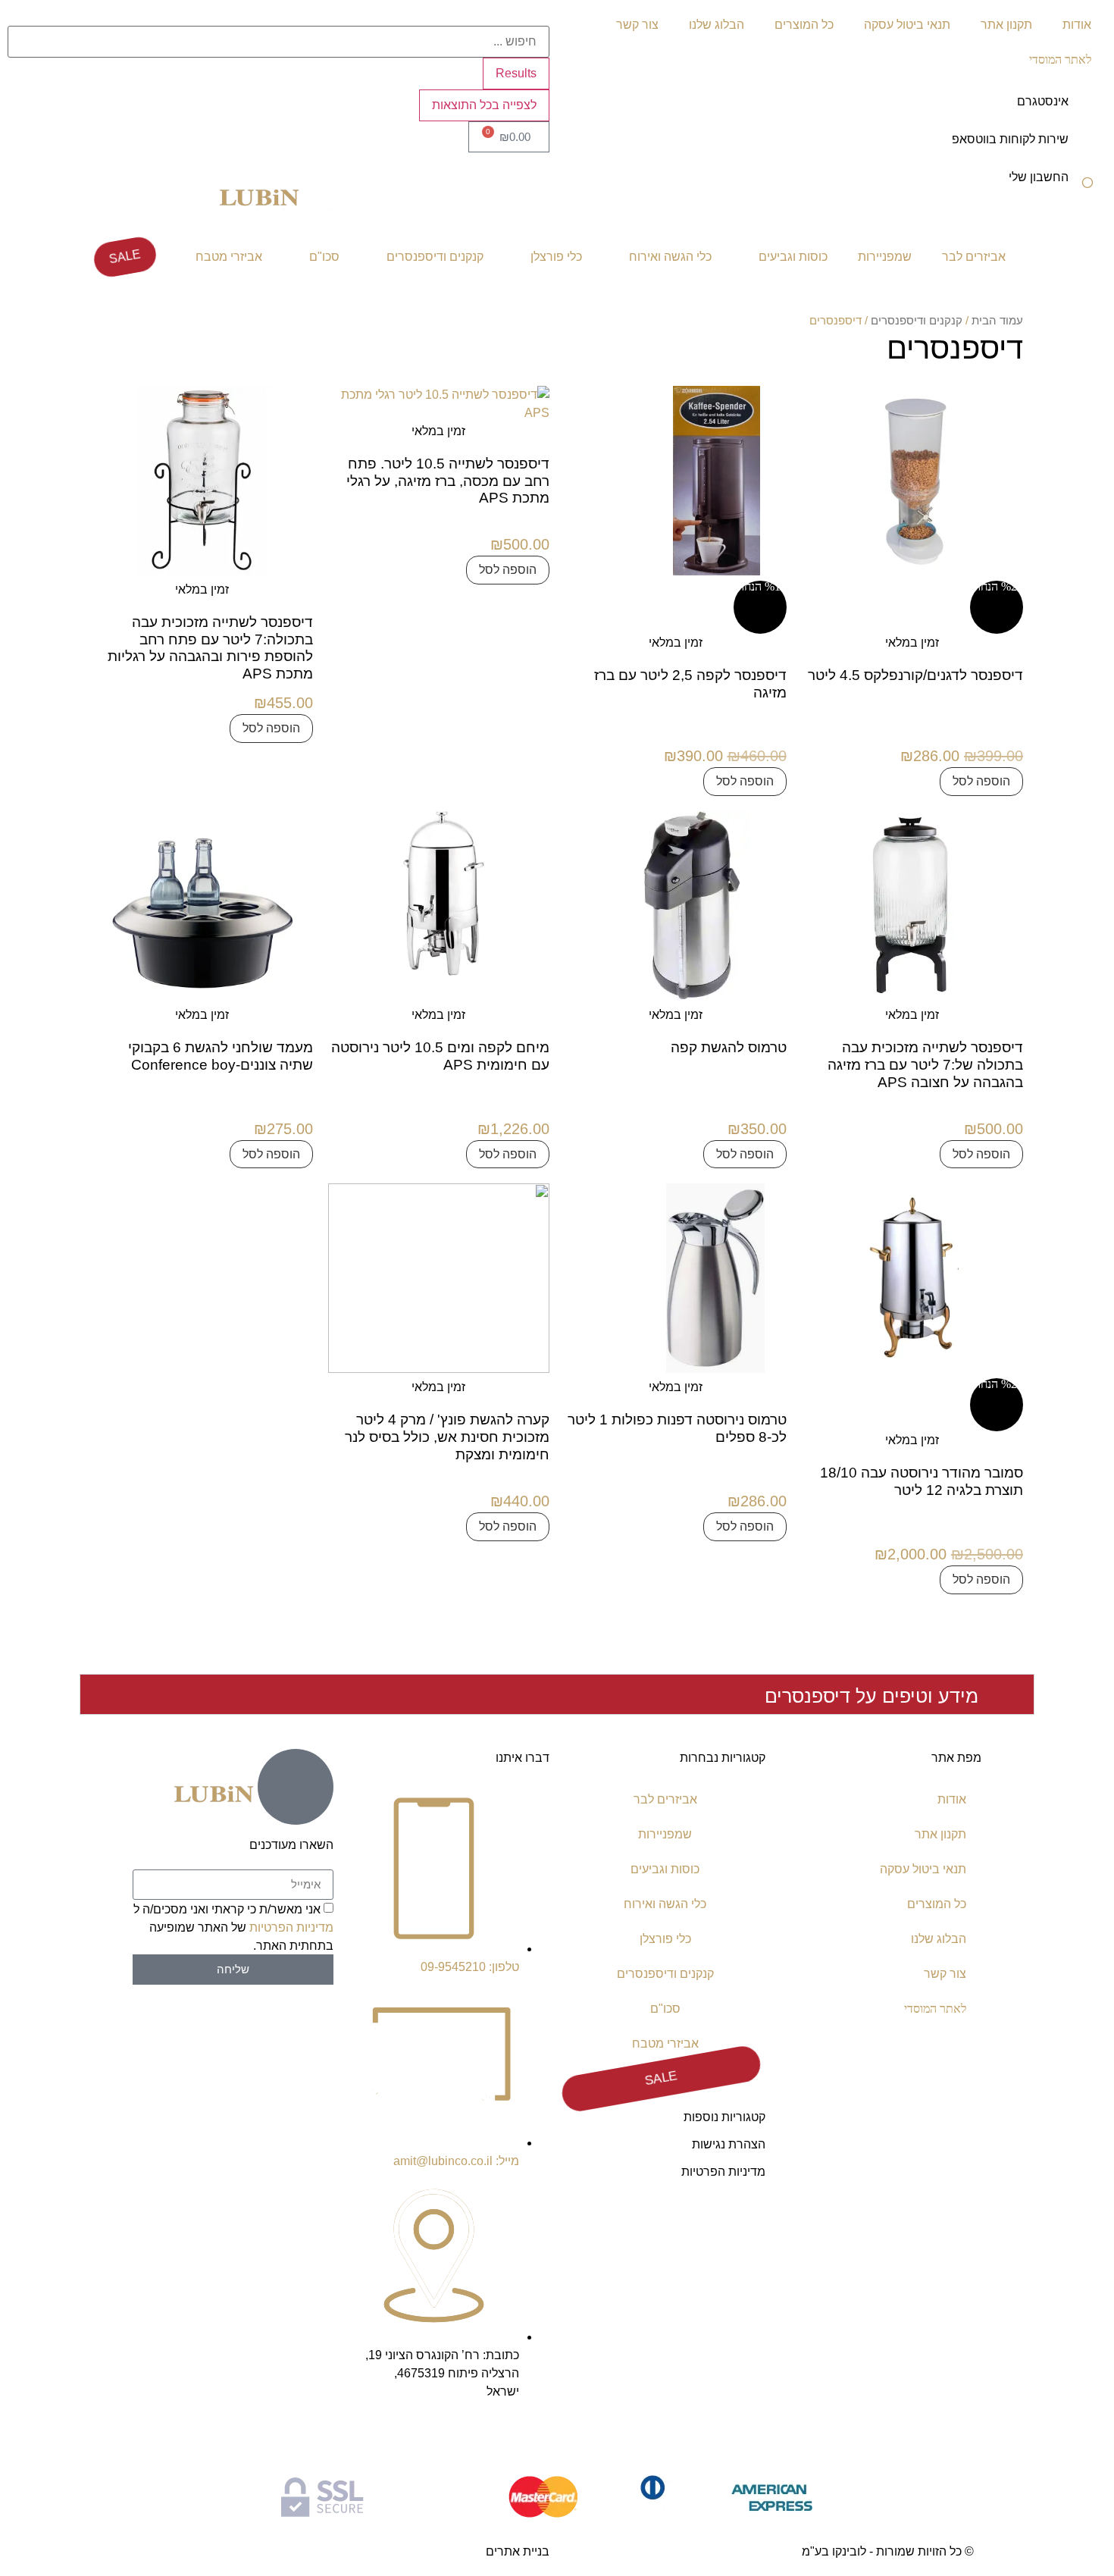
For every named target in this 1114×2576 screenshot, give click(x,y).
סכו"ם (324, 257)
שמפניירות (885, 257)
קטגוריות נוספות (724, 2117)
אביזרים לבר (974, 257)
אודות (1077, 25)
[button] (557, 1694)
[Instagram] (530, 2435)
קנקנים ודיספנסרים (435, 257)
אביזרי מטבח (229, 257)
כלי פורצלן (556, 257)
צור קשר (637, 25)
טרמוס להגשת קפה (729, 1047)
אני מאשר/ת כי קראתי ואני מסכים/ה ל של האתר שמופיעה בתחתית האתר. (233, 1927)
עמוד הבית (997, 321)
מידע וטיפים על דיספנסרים (871, 1696)
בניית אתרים (518, 2551)
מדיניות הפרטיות (723, 2172)
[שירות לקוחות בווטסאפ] (1087, 149)
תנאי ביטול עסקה (907, 25)
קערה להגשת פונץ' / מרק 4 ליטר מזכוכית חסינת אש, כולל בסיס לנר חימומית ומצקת (447, 1437)
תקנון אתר (1006, 25)
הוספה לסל (981, 781)
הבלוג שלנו (717, 25)
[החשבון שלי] (1087, 187)
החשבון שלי (1039, 177)
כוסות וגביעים (793, 257)
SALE (125, 257)
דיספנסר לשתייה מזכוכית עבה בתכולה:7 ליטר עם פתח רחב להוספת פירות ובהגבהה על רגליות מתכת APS (210, 648)
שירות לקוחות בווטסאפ (1010, 139)
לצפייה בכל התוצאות (484, 105)
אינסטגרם (1043, 101)
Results (516, 73)
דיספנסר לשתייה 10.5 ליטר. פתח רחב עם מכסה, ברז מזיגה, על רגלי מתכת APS (448, 481)
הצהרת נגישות (729, 2144)
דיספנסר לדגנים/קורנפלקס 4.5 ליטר (915, 675)
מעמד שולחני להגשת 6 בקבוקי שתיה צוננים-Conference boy (221, 1056)
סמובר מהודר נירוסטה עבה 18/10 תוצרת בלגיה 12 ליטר (922, 1481)
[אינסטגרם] (1087, 111)
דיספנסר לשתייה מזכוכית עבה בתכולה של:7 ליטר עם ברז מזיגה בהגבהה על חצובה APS (925, 1065)
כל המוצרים (804, 25)
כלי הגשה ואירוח (670, 257)
